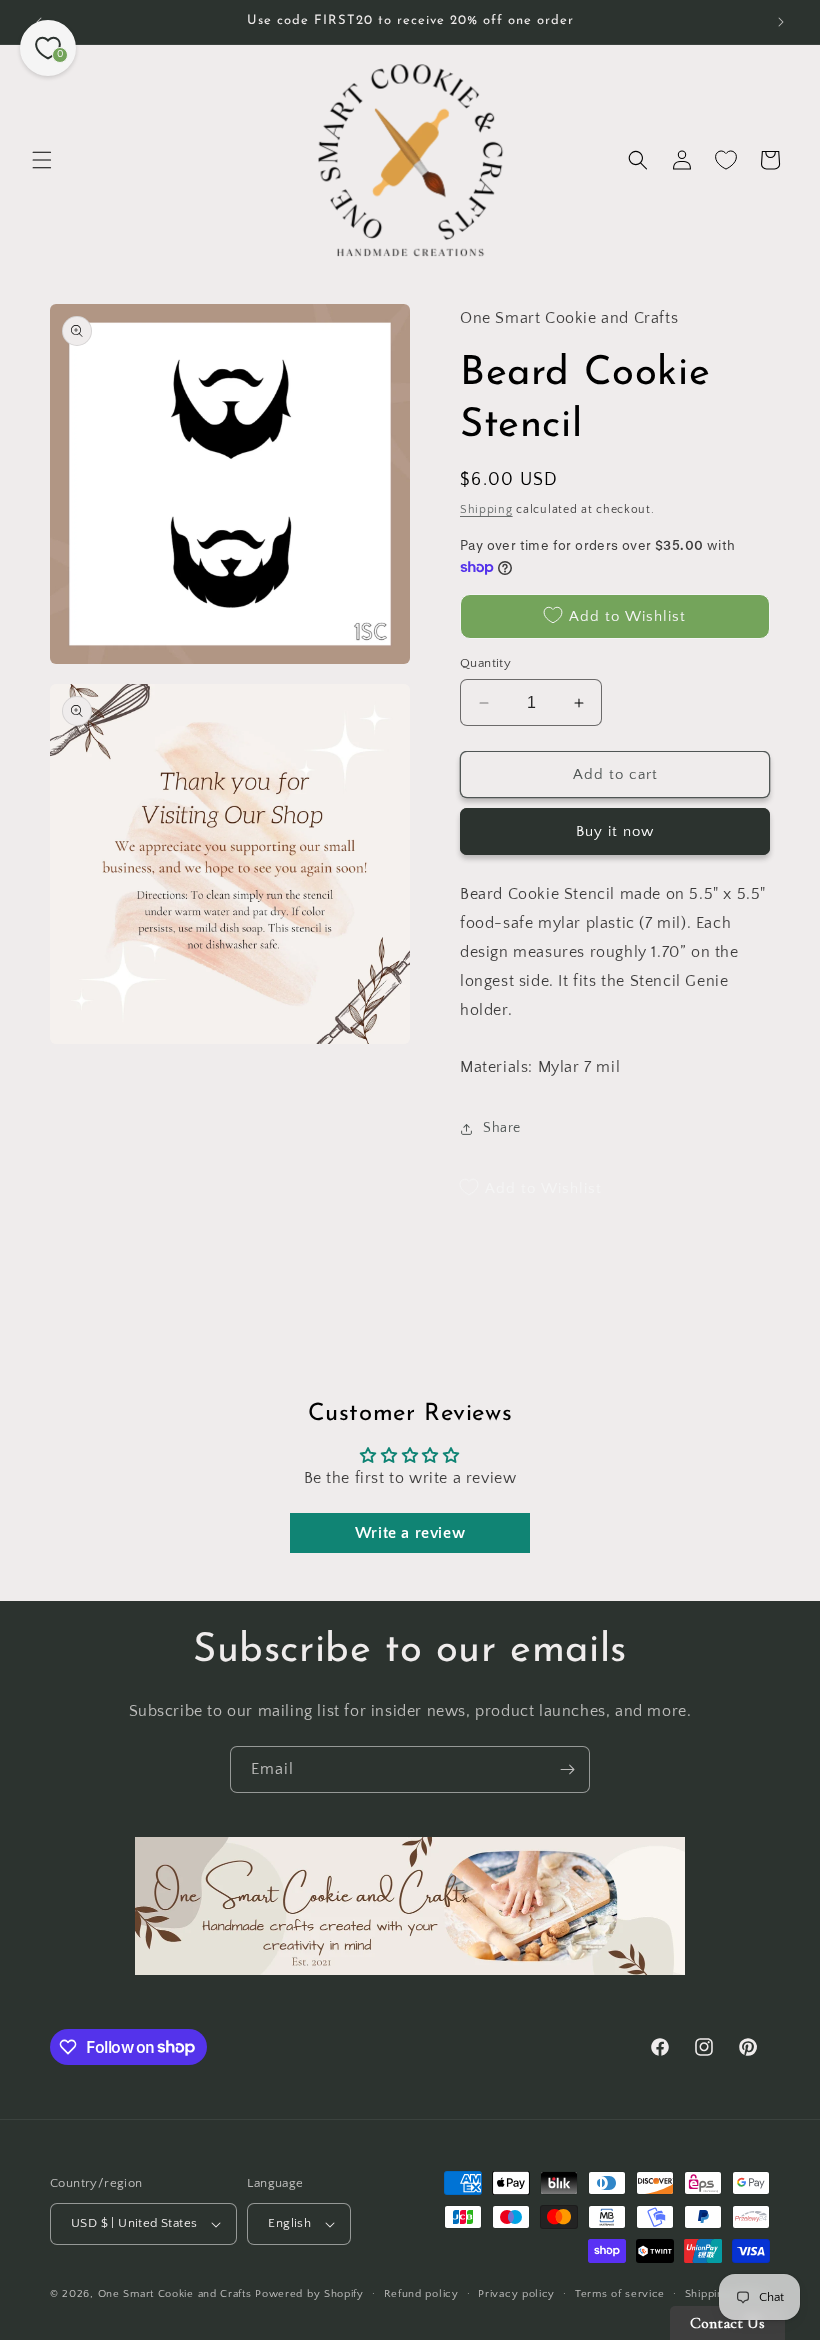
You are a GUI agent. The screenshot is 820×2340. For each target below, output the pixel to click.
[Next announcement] (781, 22)
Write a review (410, 1533)
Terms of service (620, 2294)
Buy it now (615, 831)
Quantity (485, 663)
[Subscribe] (567, 1769)
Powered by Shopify (309, 2294)
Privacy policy (516, 2294)
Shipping (486, 509)
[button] (42, 160)
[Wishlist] (726, 160)
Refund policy (421, 2294)
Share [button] (502, 1128)
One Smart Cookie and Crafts (175, 2294)
